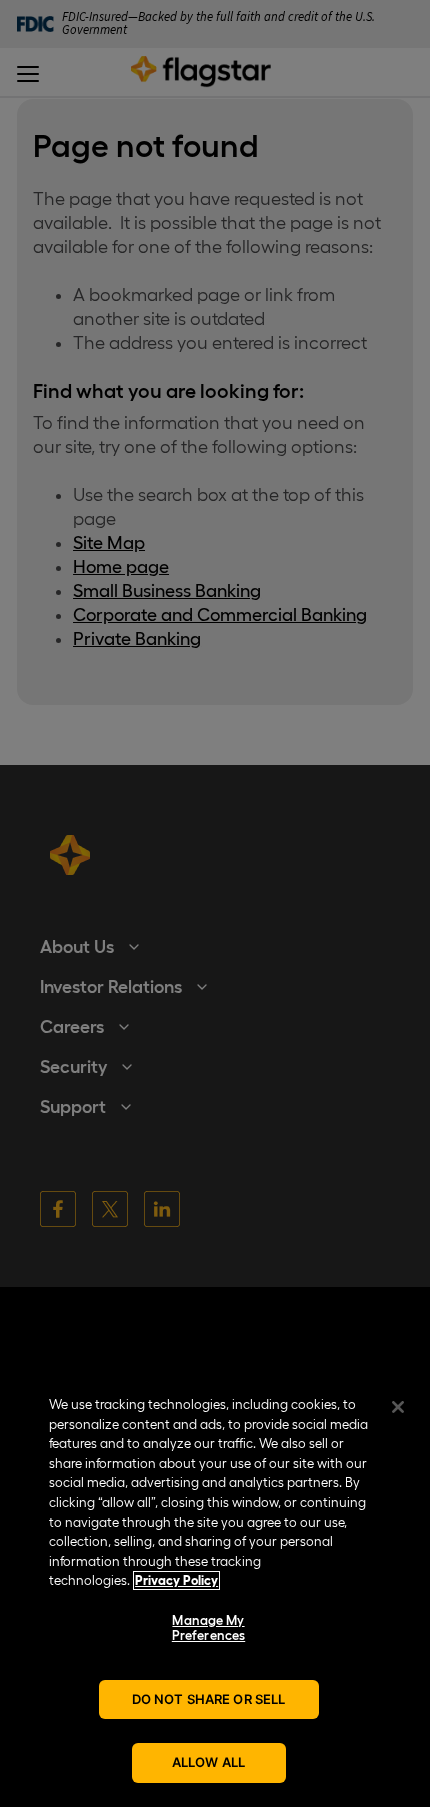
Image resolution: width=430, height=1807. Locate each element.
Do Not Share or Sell (209, 1699)
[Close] (398, 1407)
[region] (215, 1591)
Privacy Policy (176, 1580)
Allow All (208, 1762)
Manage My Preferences (208, 1628)
